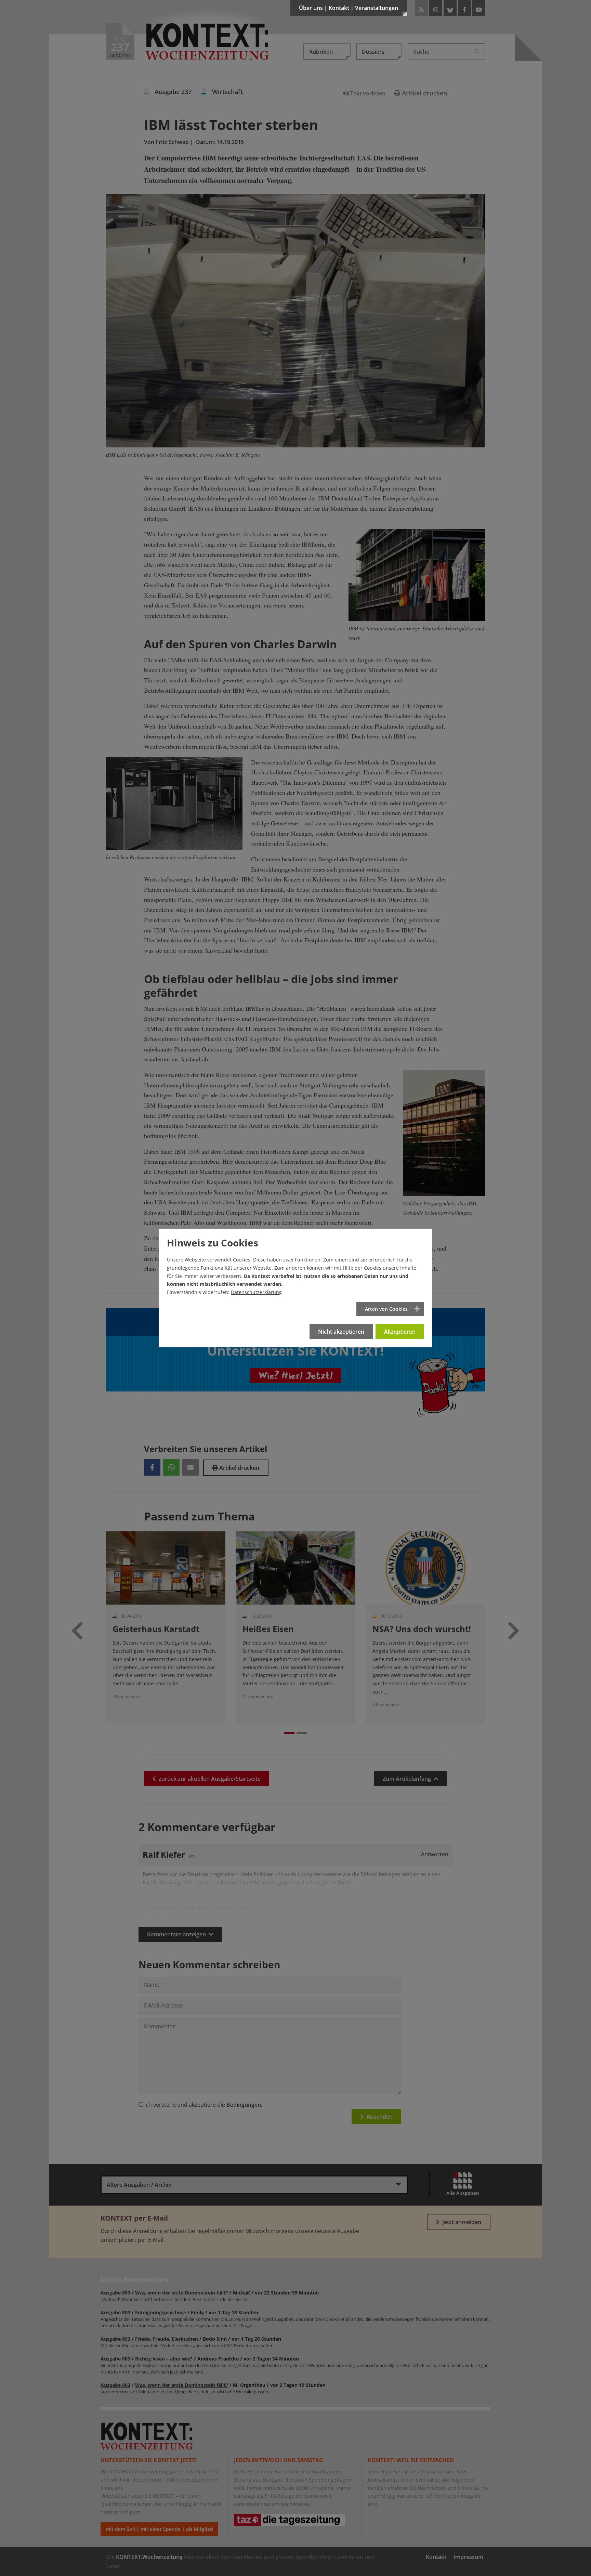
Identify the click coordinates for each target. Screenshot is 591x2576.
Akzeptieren (400, 1332)
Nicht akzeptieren (341, 1332)
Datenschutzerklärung (256, 1292)
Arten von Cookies (386, 1309)
